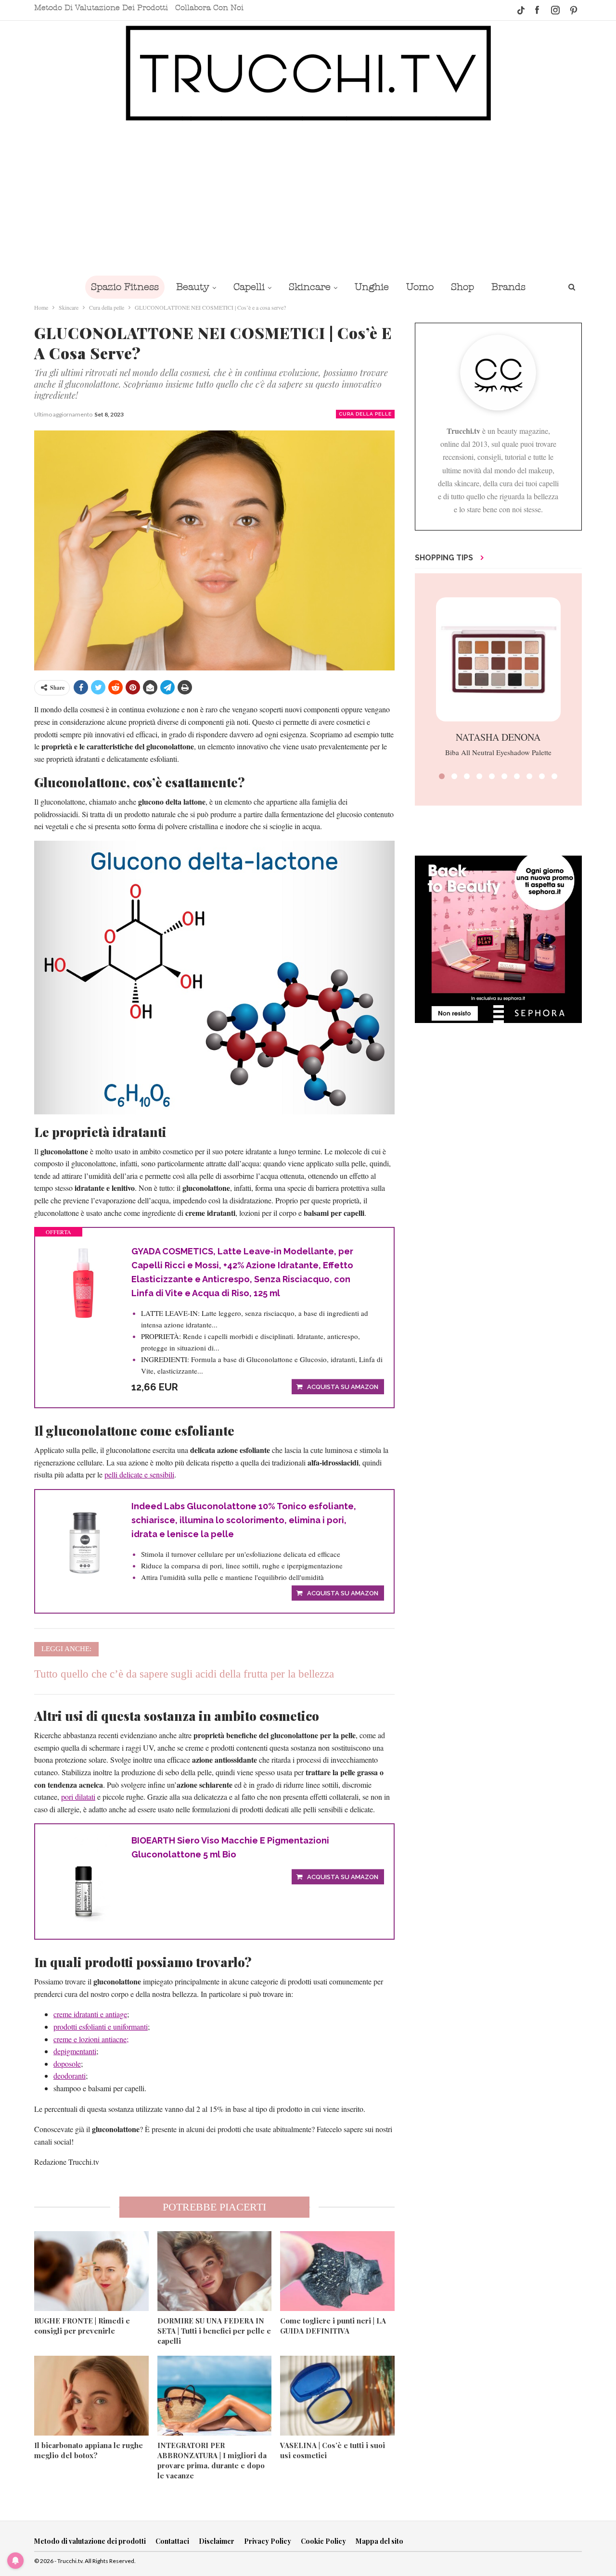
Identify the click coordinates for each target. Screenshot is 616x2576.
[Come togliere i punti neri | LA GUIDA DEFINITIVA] (337, 2271)
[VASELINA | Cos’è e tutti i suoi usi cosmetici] (337, 2396)
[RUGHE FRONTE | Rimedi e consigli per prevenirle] (91, 2271)
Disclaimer (217, 2541)
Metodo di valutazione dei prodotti (101, 8)
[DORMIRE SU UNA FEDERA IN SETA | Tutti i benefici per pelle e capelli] (215, 2271)
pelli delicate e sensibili (139, 1474)
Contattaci (172, 2541)
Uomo (420, 287)
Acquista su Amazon (343, 1387)
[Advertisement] (308, 198)
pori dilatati (78, 1797)
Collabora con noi (209, 8)
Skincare (310, 287)
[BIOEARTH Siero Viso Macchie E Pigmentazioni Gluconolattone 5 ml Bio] (83, 1878)
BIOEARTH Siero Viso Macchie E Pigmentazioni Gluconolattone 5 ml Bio (230, 1847)
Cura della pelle (365, 414)
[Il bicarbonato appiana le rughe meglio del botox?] (91, 2396)
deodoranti (70, 2076)
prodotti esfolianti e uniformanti (101, 2027)
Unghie (372, 287)
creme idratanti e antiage (90, 2014)
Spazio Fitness (125, 287)
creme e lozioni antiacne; (91, 2039)
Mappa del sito (379, 2541)
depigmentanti (75, 2051)
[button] (442, 776)
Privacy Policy (268, 2541)
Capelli (249, 287)
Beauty (193, 287)
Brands (508, 287)
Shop (462, 287)
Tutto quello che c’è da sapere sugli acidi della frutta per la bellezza (184, 1674)
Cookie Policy (323, 2541)
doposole (67, 2064)
